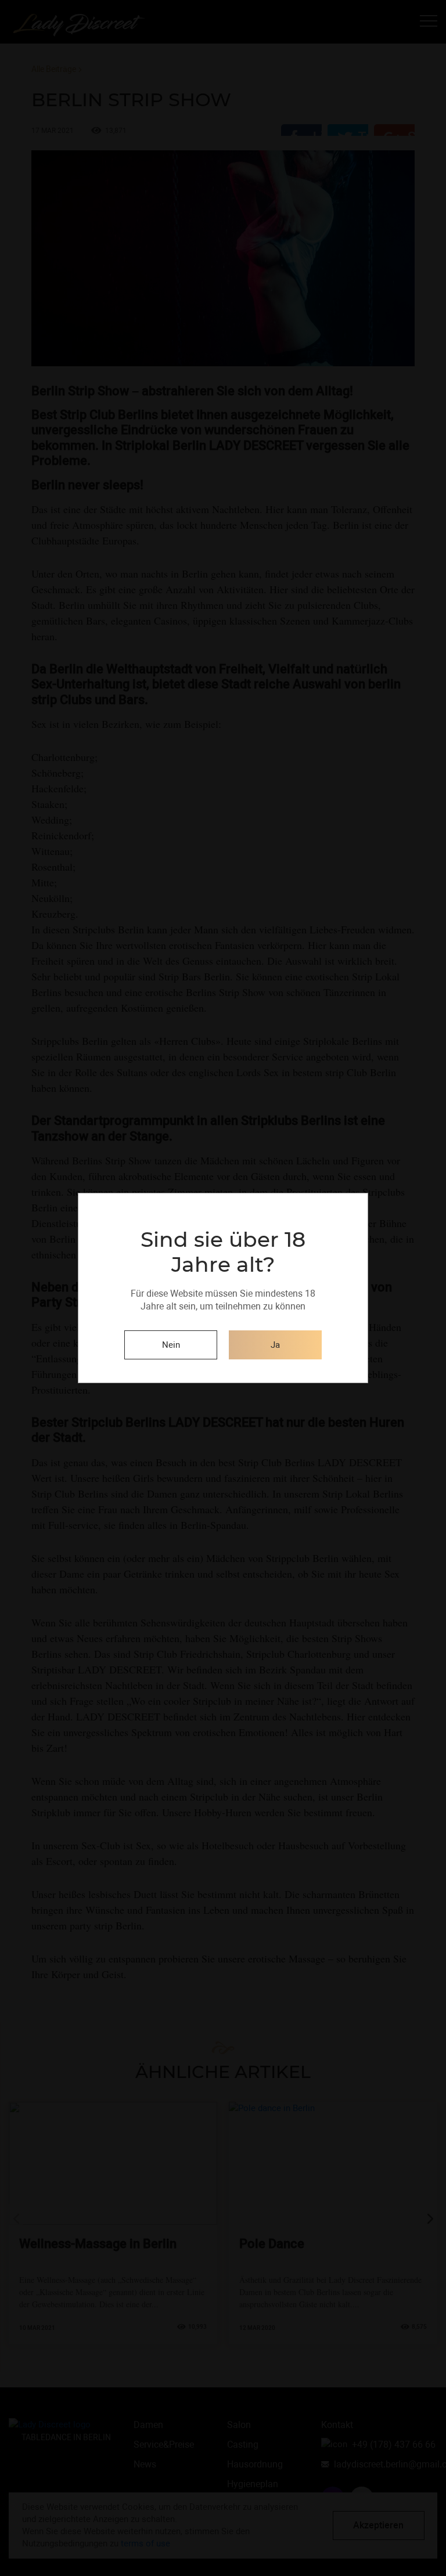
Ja (275, 1345)
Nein (171, 1345)
